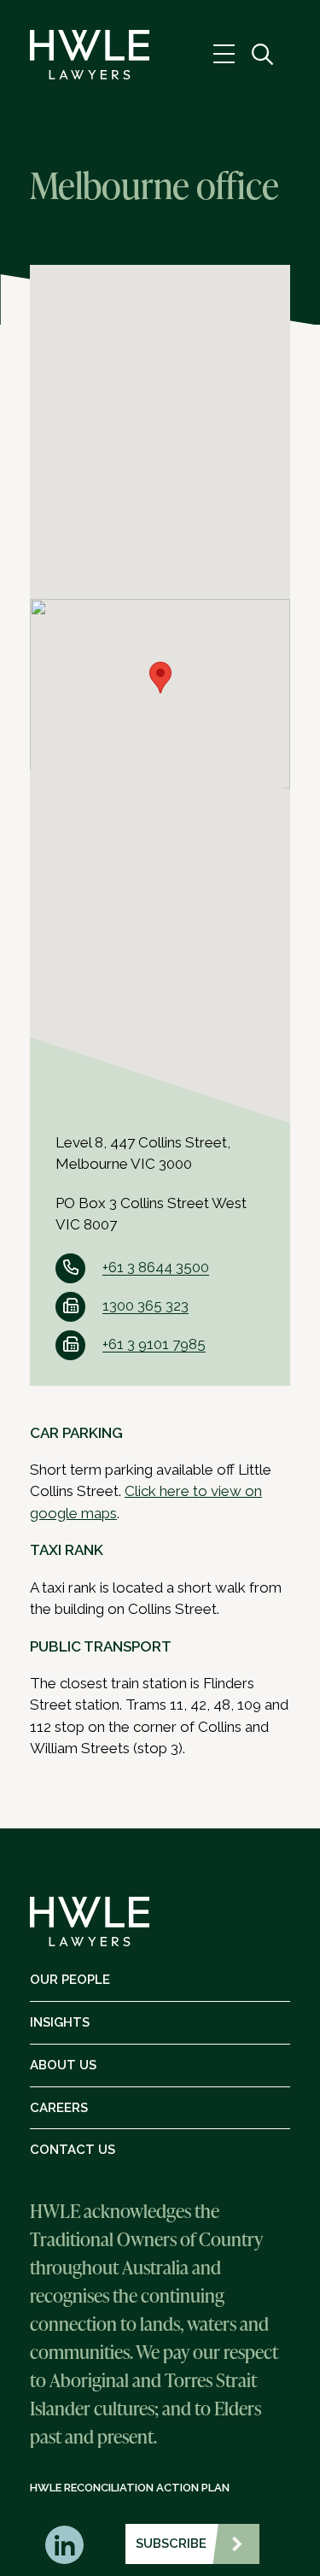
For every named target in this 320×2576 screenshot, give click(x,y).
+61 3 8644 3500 (156, 1267)
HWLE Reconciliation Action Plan (130, 2488)
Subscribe (171, 2544)
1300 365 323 (145, 1306)
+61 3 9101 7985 (154, 1344)
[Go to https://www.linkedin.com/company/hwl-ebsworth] (64, 2545)
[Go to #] (262, 55)
